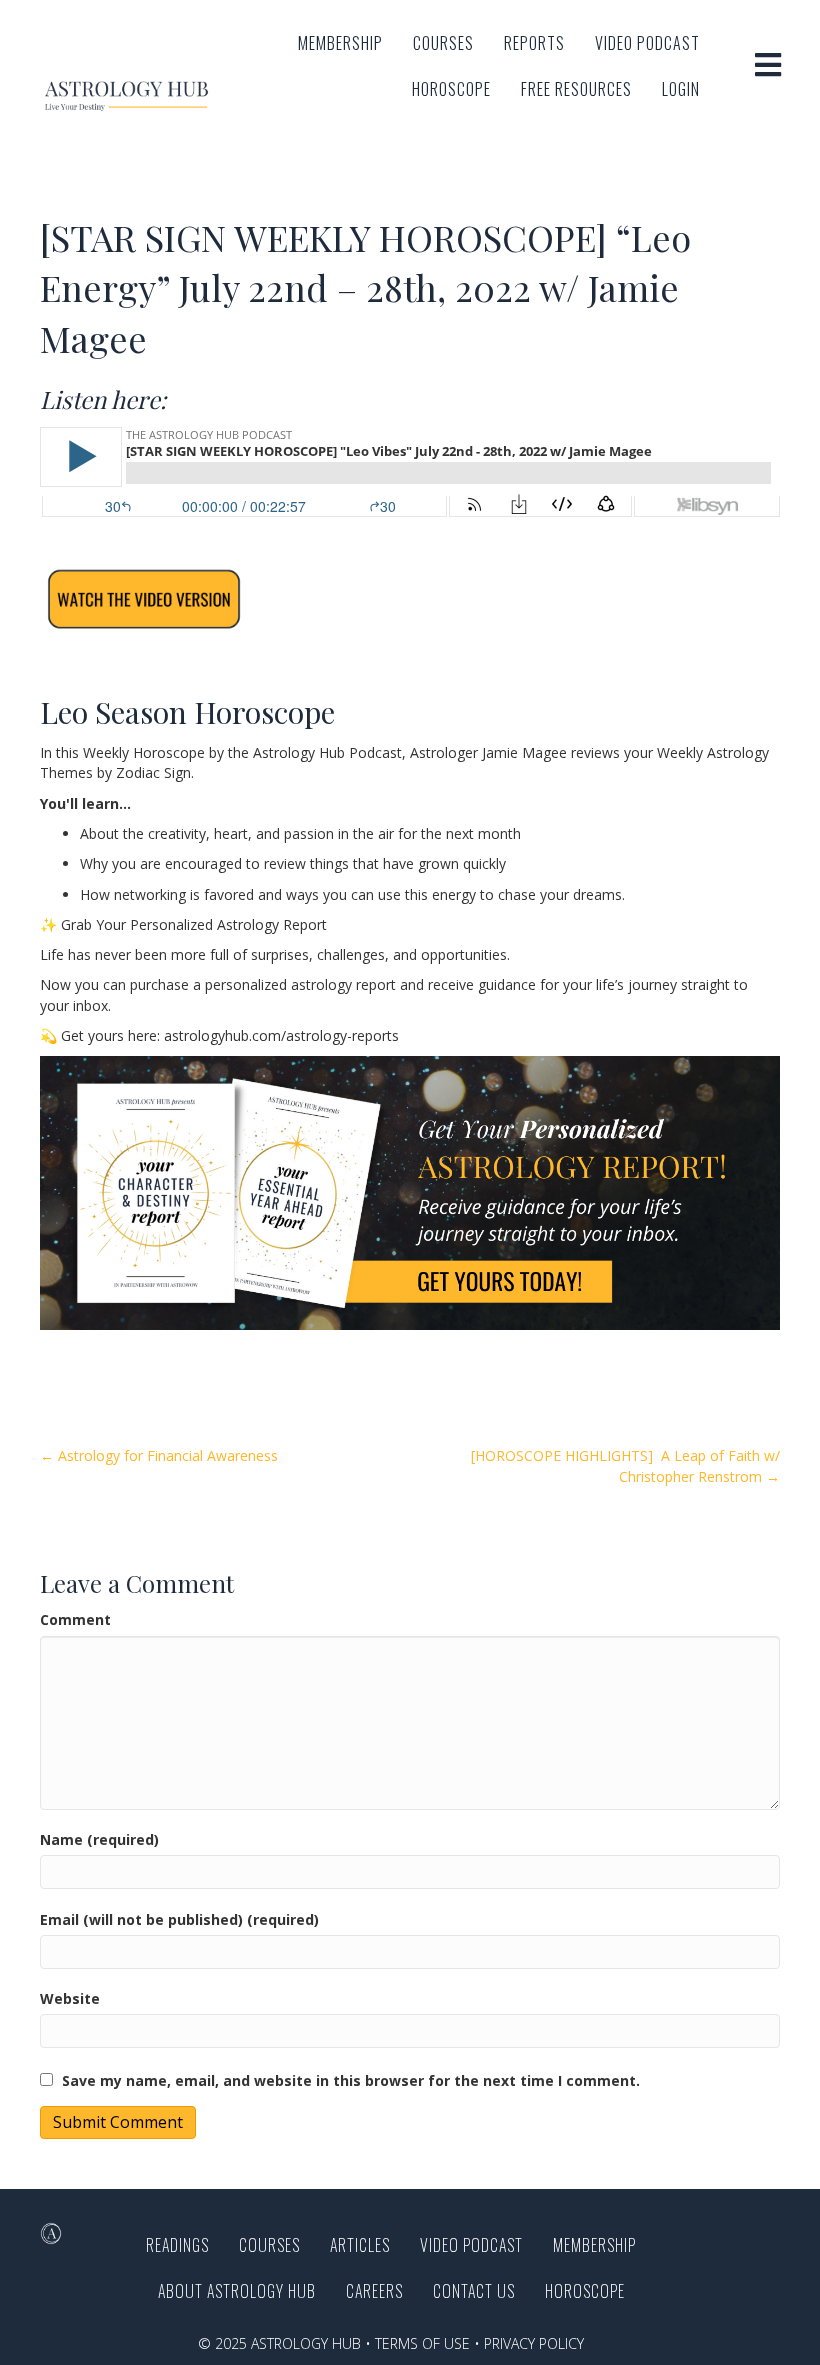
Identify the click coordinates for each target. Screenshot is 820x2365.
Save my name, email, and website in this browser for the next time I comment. (351, 2080)
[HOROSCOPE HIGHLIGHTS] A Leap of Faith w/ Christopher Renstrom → (625, 1465)
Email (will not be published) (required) (179, 1919)
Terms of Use (422, 2343)
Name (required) (99, 1839)
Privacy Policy (534, 2343)
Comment (75, 1619)
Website (70, 1998)
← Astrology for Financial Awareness (159, 1455)
